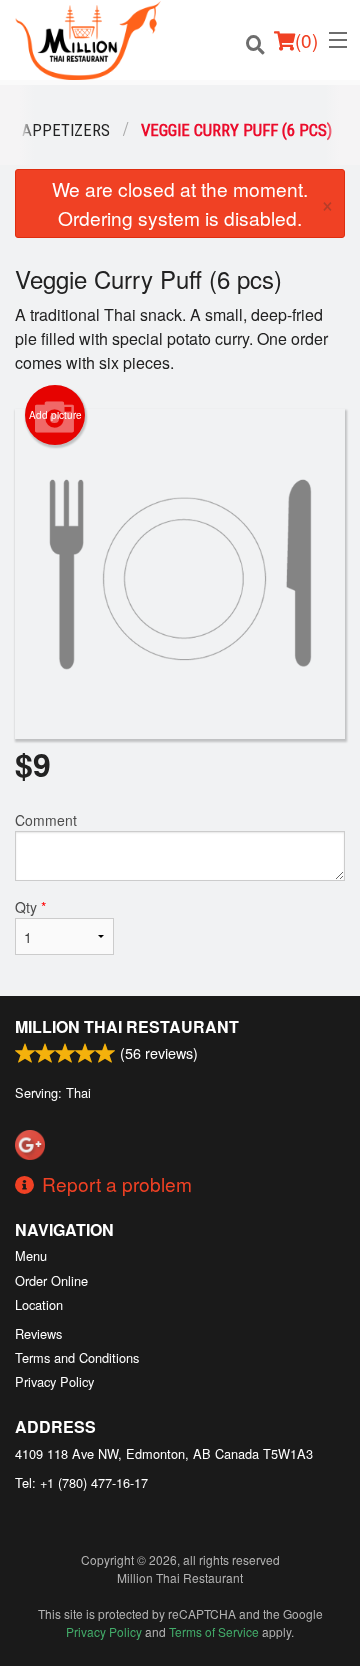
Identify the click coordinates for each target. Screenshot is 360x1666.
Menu (31, 1255)
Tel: (81, 1482)
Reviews (38, 1333)
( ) (306, 39)
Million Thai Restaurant (127, 1026)
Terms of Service (214, 1631)
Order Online (51, 1280)
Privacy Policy (54, 1381)
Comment (46, 820)
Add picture (55, 415)
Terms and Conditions (77, 1357)
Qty (30, 907)
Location (39, 1304)
